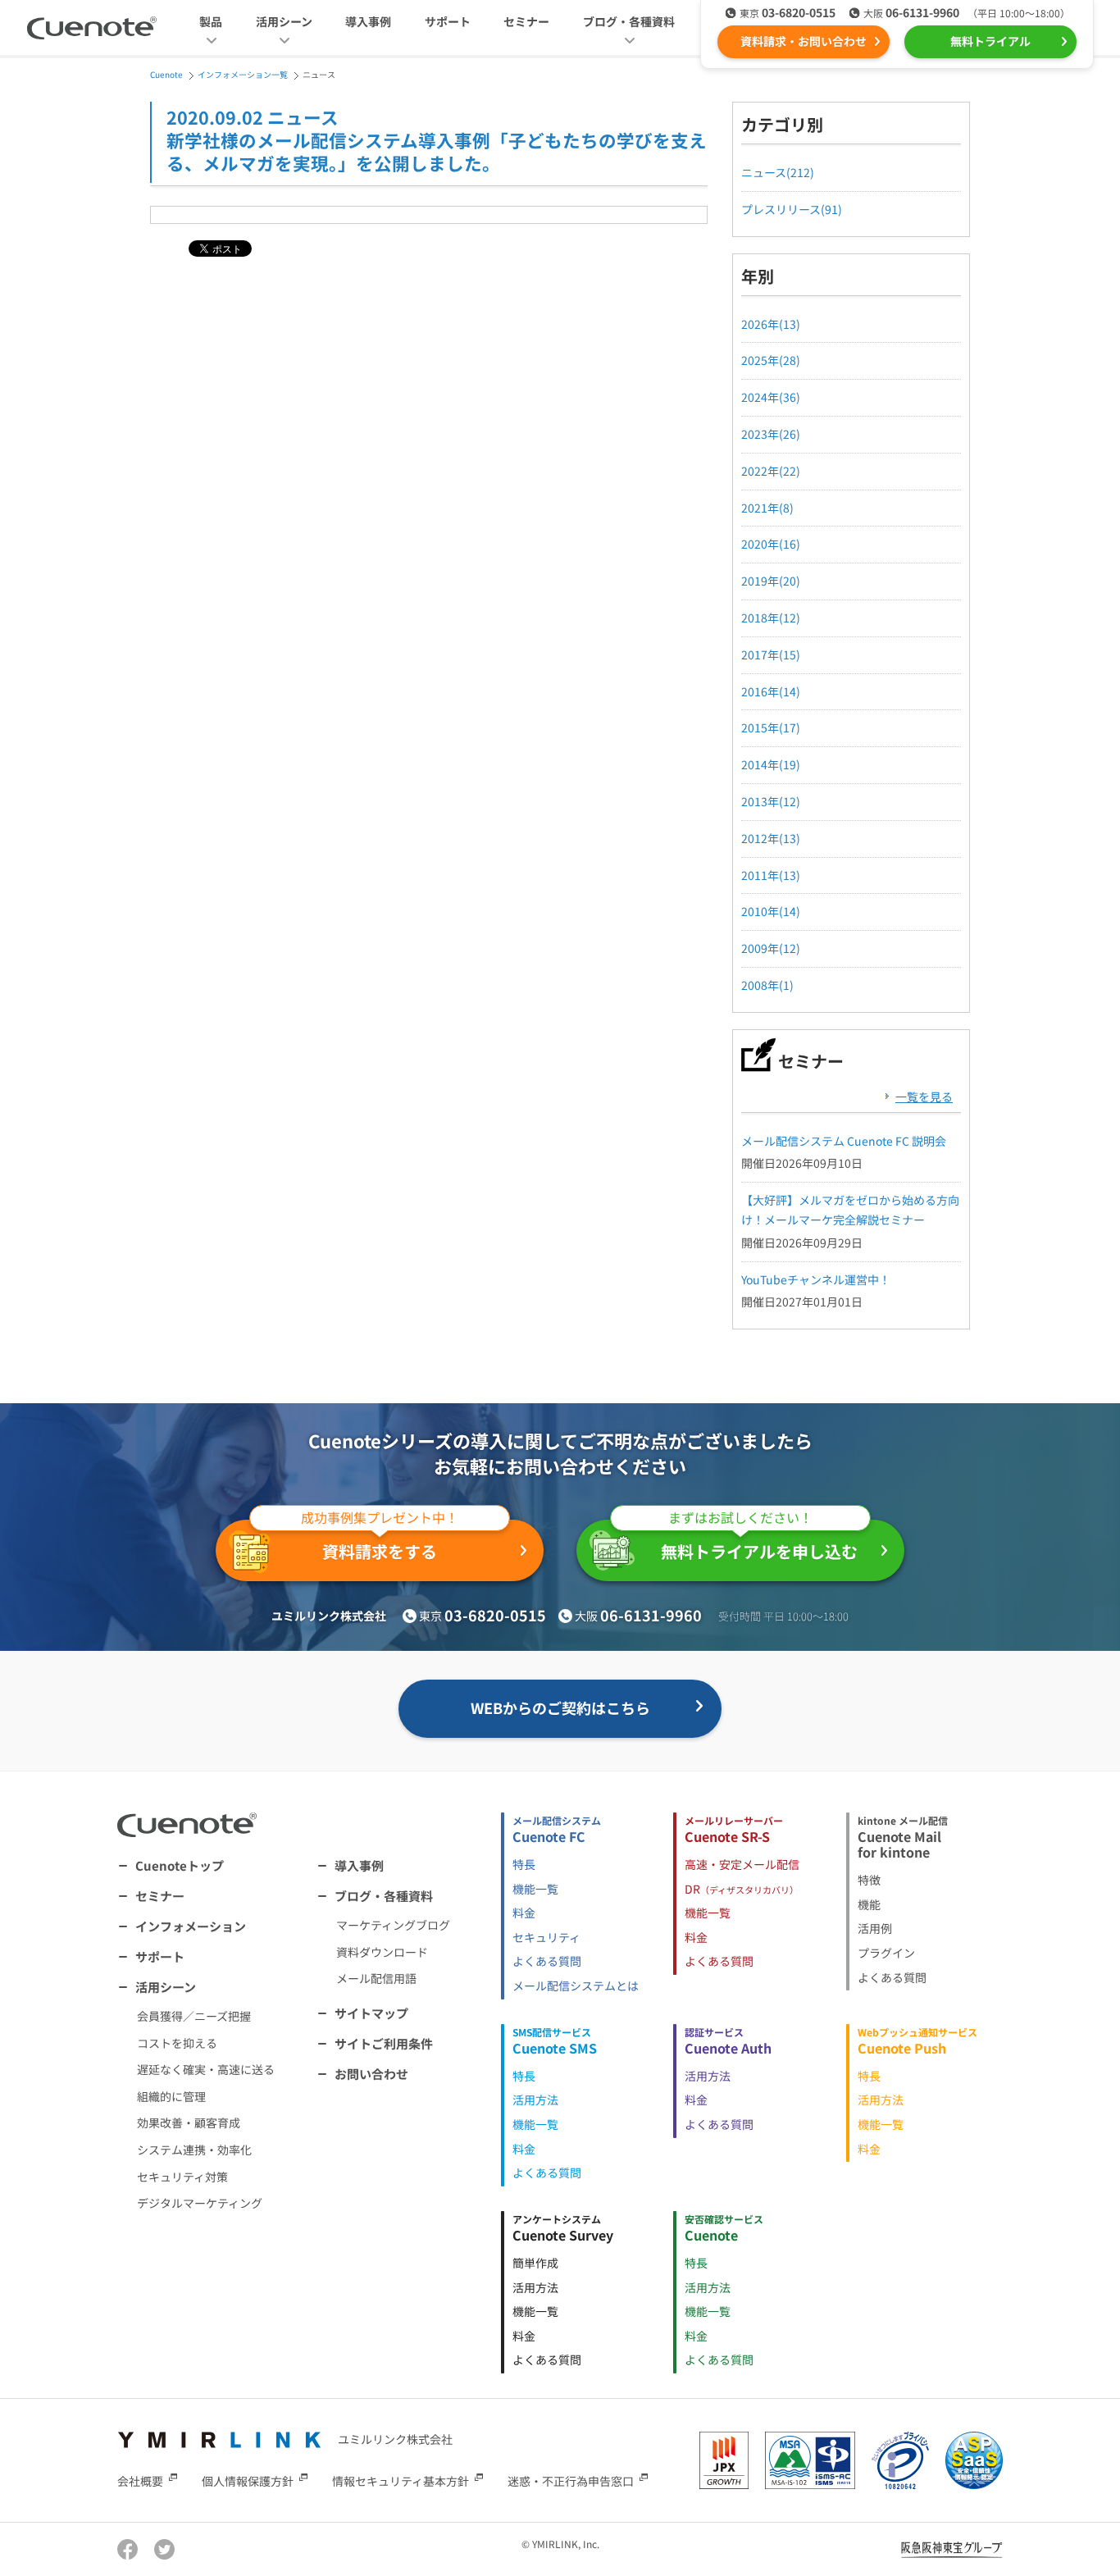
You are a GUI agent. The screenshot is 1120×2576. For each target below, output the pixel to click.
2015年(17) (771, 727)
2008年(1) (767, 985)
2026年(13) (771, 324)
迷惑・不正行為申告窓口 (571, 2481)
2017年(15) (771, 654)
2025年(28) (771, 360)
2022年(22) (771, 471)
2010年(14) (771, 911)
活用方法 (535, 2100)
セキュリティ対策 (182, 2177)
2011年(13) (771, 875)
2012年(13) (771, 838)
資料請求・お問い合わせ (804, 41)
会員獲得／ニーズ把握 (194, 2016)
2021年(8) (767, 508)
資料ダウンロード (382, 1952)
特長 (524, 1864)
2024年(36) (771, 397)
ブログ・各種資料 (384, 1896)
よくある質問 (547, 1961)
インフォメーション (191, 1926)
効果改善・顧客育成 (189, 2122)
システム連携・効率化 (194, 2150)
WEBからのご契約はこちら (560, 1707)
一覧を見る (924, 1097)
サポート (448, 21)
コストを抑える (177, 2043)
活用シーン (166, 1987)
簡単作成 (535, 2263)
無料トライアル (990, 41)
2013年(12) (771, 801)
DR (742, 1889)
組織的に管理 (171, 2096)
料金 (524, 1913)
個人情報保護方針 (248, 2481)
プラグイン (886, 1953)
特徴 (869, 1880)
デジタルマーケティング (200, 2203)
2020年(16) (771, 544)
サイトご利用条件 (384, 2043)
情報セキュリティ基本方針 (401, 2481)
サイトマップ (371, 2013)
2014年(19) (771, 764)
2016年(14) (771, 691)
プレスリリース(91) (792, 209)
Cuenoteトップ (180, 1865)
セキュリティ (546, 1937)
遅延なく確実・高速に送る (206, 2069)
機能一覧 (535, 1889)
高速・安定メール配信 (742, 1864)
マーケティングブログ (393, 1925)
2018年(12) (771, 618)
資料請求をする (380, 1541)
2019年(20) (771, 581)
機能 (869, 1904)
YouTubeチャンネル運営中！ (816, 1279)
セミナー (526, 21)
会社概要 (140, 2481)
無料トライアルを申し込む (759, 1541)
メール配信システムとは (576, 1986)
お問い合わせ (371, 2074)
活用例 (875, 1928)
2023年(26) (771, 434)
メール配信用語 (376, 1978)
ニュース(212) (778, 172)
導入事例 (368, 21)
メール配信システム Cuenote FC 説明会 (844, 1141)
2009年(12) (771, 948)
